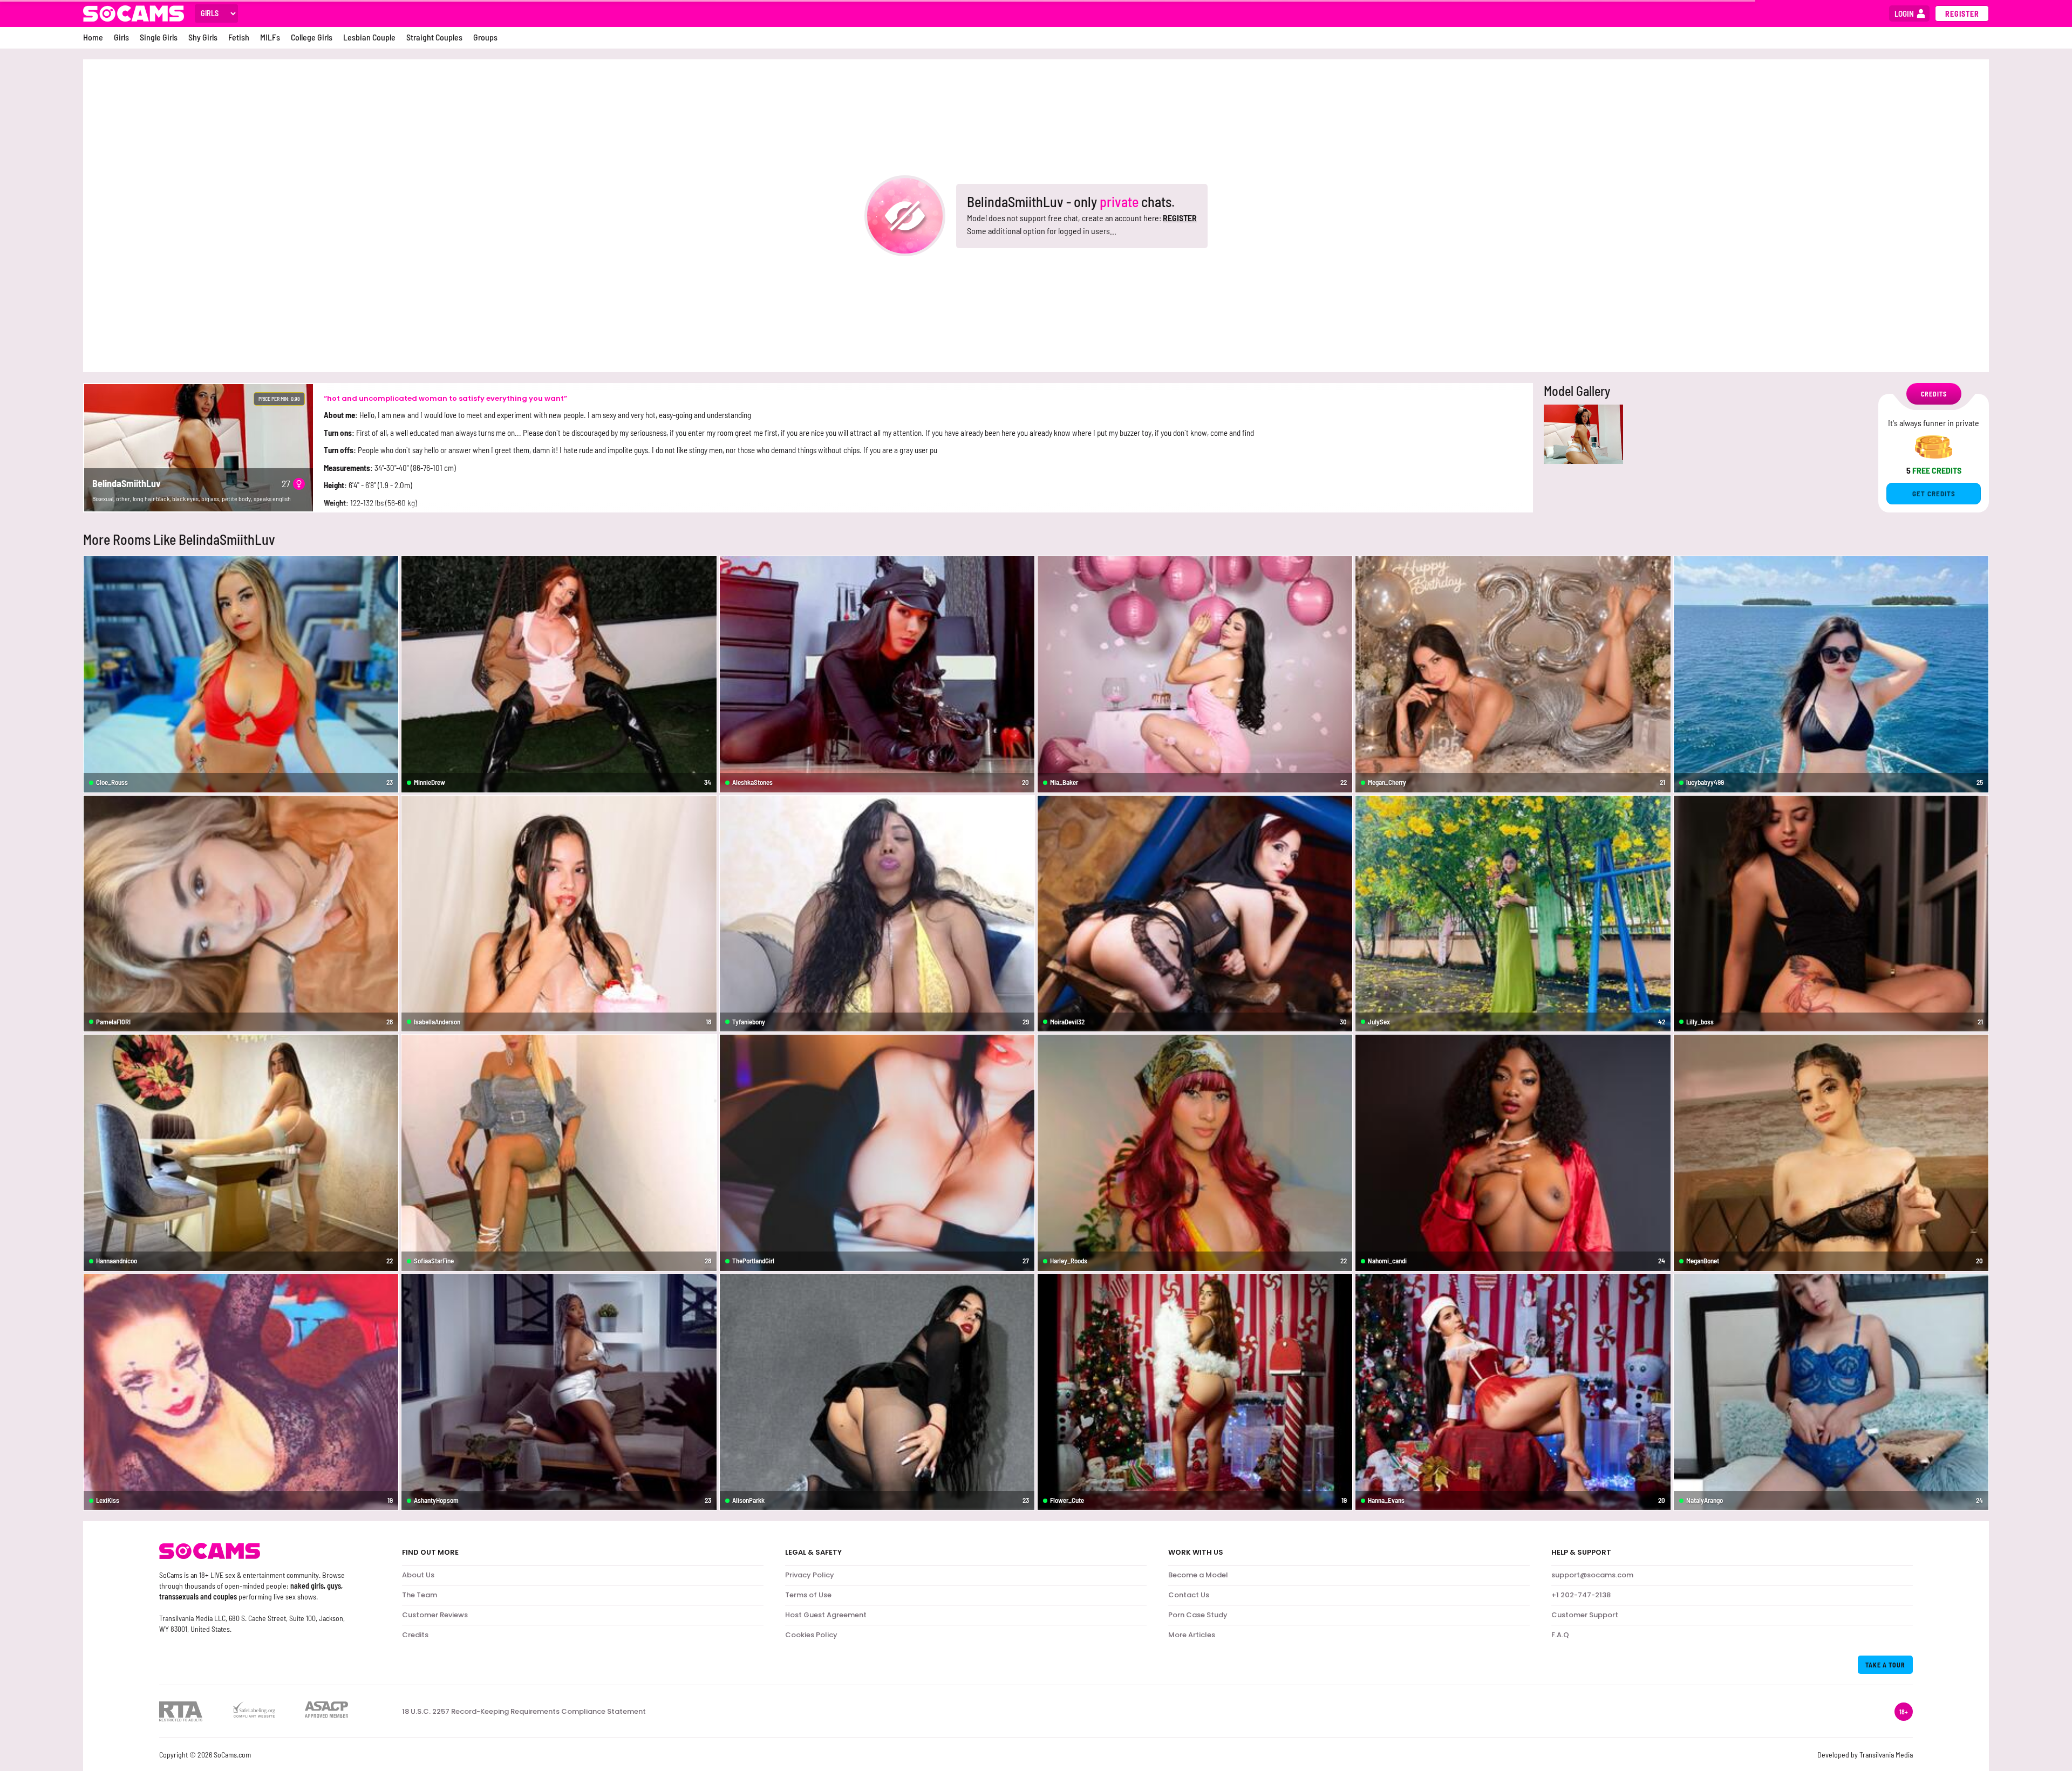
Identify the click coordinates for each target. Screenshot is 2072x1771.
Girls (121, 37)
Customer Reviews (435, 1615)
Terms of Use (808, 1595)
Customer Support (1585, 1615)
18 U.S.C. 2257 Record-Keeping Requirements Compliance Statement (524, 1712)
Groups (485, 37)
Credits (415, 1635)
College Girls (312, 37)
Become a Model (1198, 1575)
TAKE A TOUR (1885, 1665)
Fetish (239, 37)
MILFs (270, 37)
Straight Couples (434, 37)
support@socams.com (1592, 1575)
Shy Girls (203, 37)
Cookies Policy (811, 1635)
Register (1962, 14)
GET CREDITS (1934, 494)
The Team (420, 1595)
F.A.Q (1560, 1635)
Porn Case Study (1198, 1615)
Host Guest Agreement (826, 1615)
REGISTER (1180, 218)
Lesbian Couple (369, 37)
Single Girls (159, 37)
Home (93, 37)
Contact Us (1189, 1595)
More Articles (1192, 1635)
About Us (418, 1575)
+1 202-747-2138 (1581, 1595)
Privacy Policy (810, 1575)
